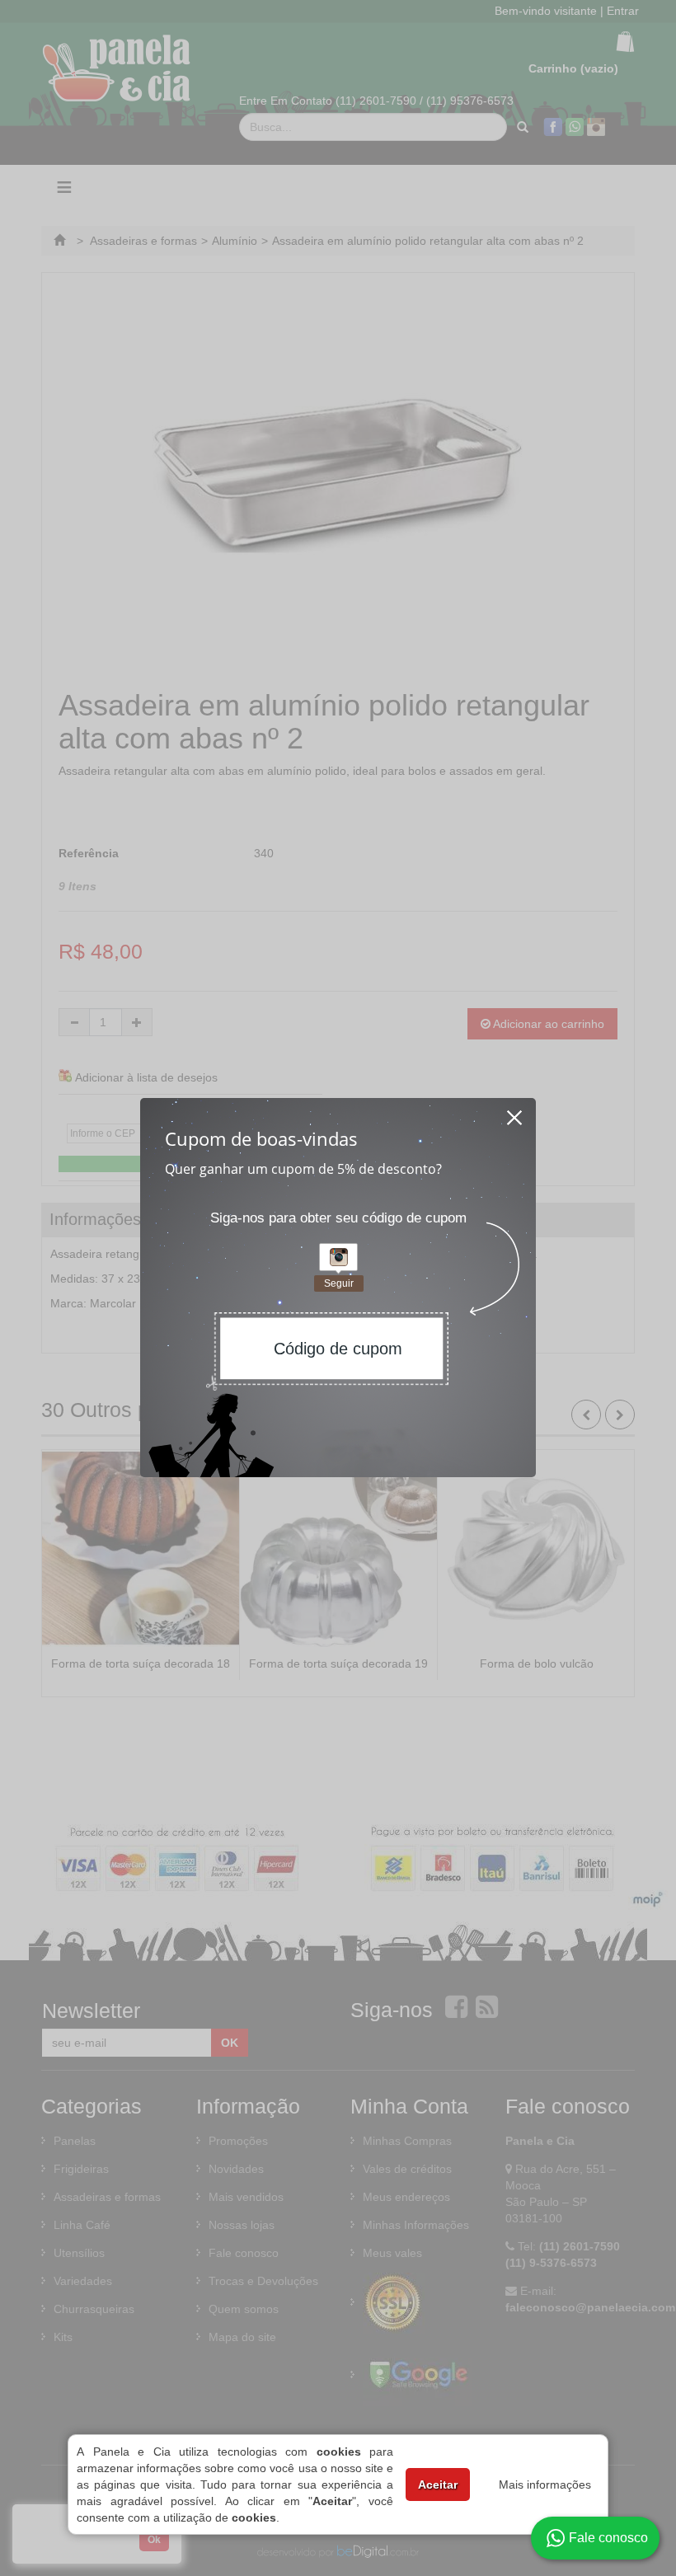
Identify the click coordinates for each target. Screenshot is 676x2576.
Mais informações (545, 2485)
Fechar (515, 1113)
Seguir (339, 1283)
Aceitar (438, 2485)
